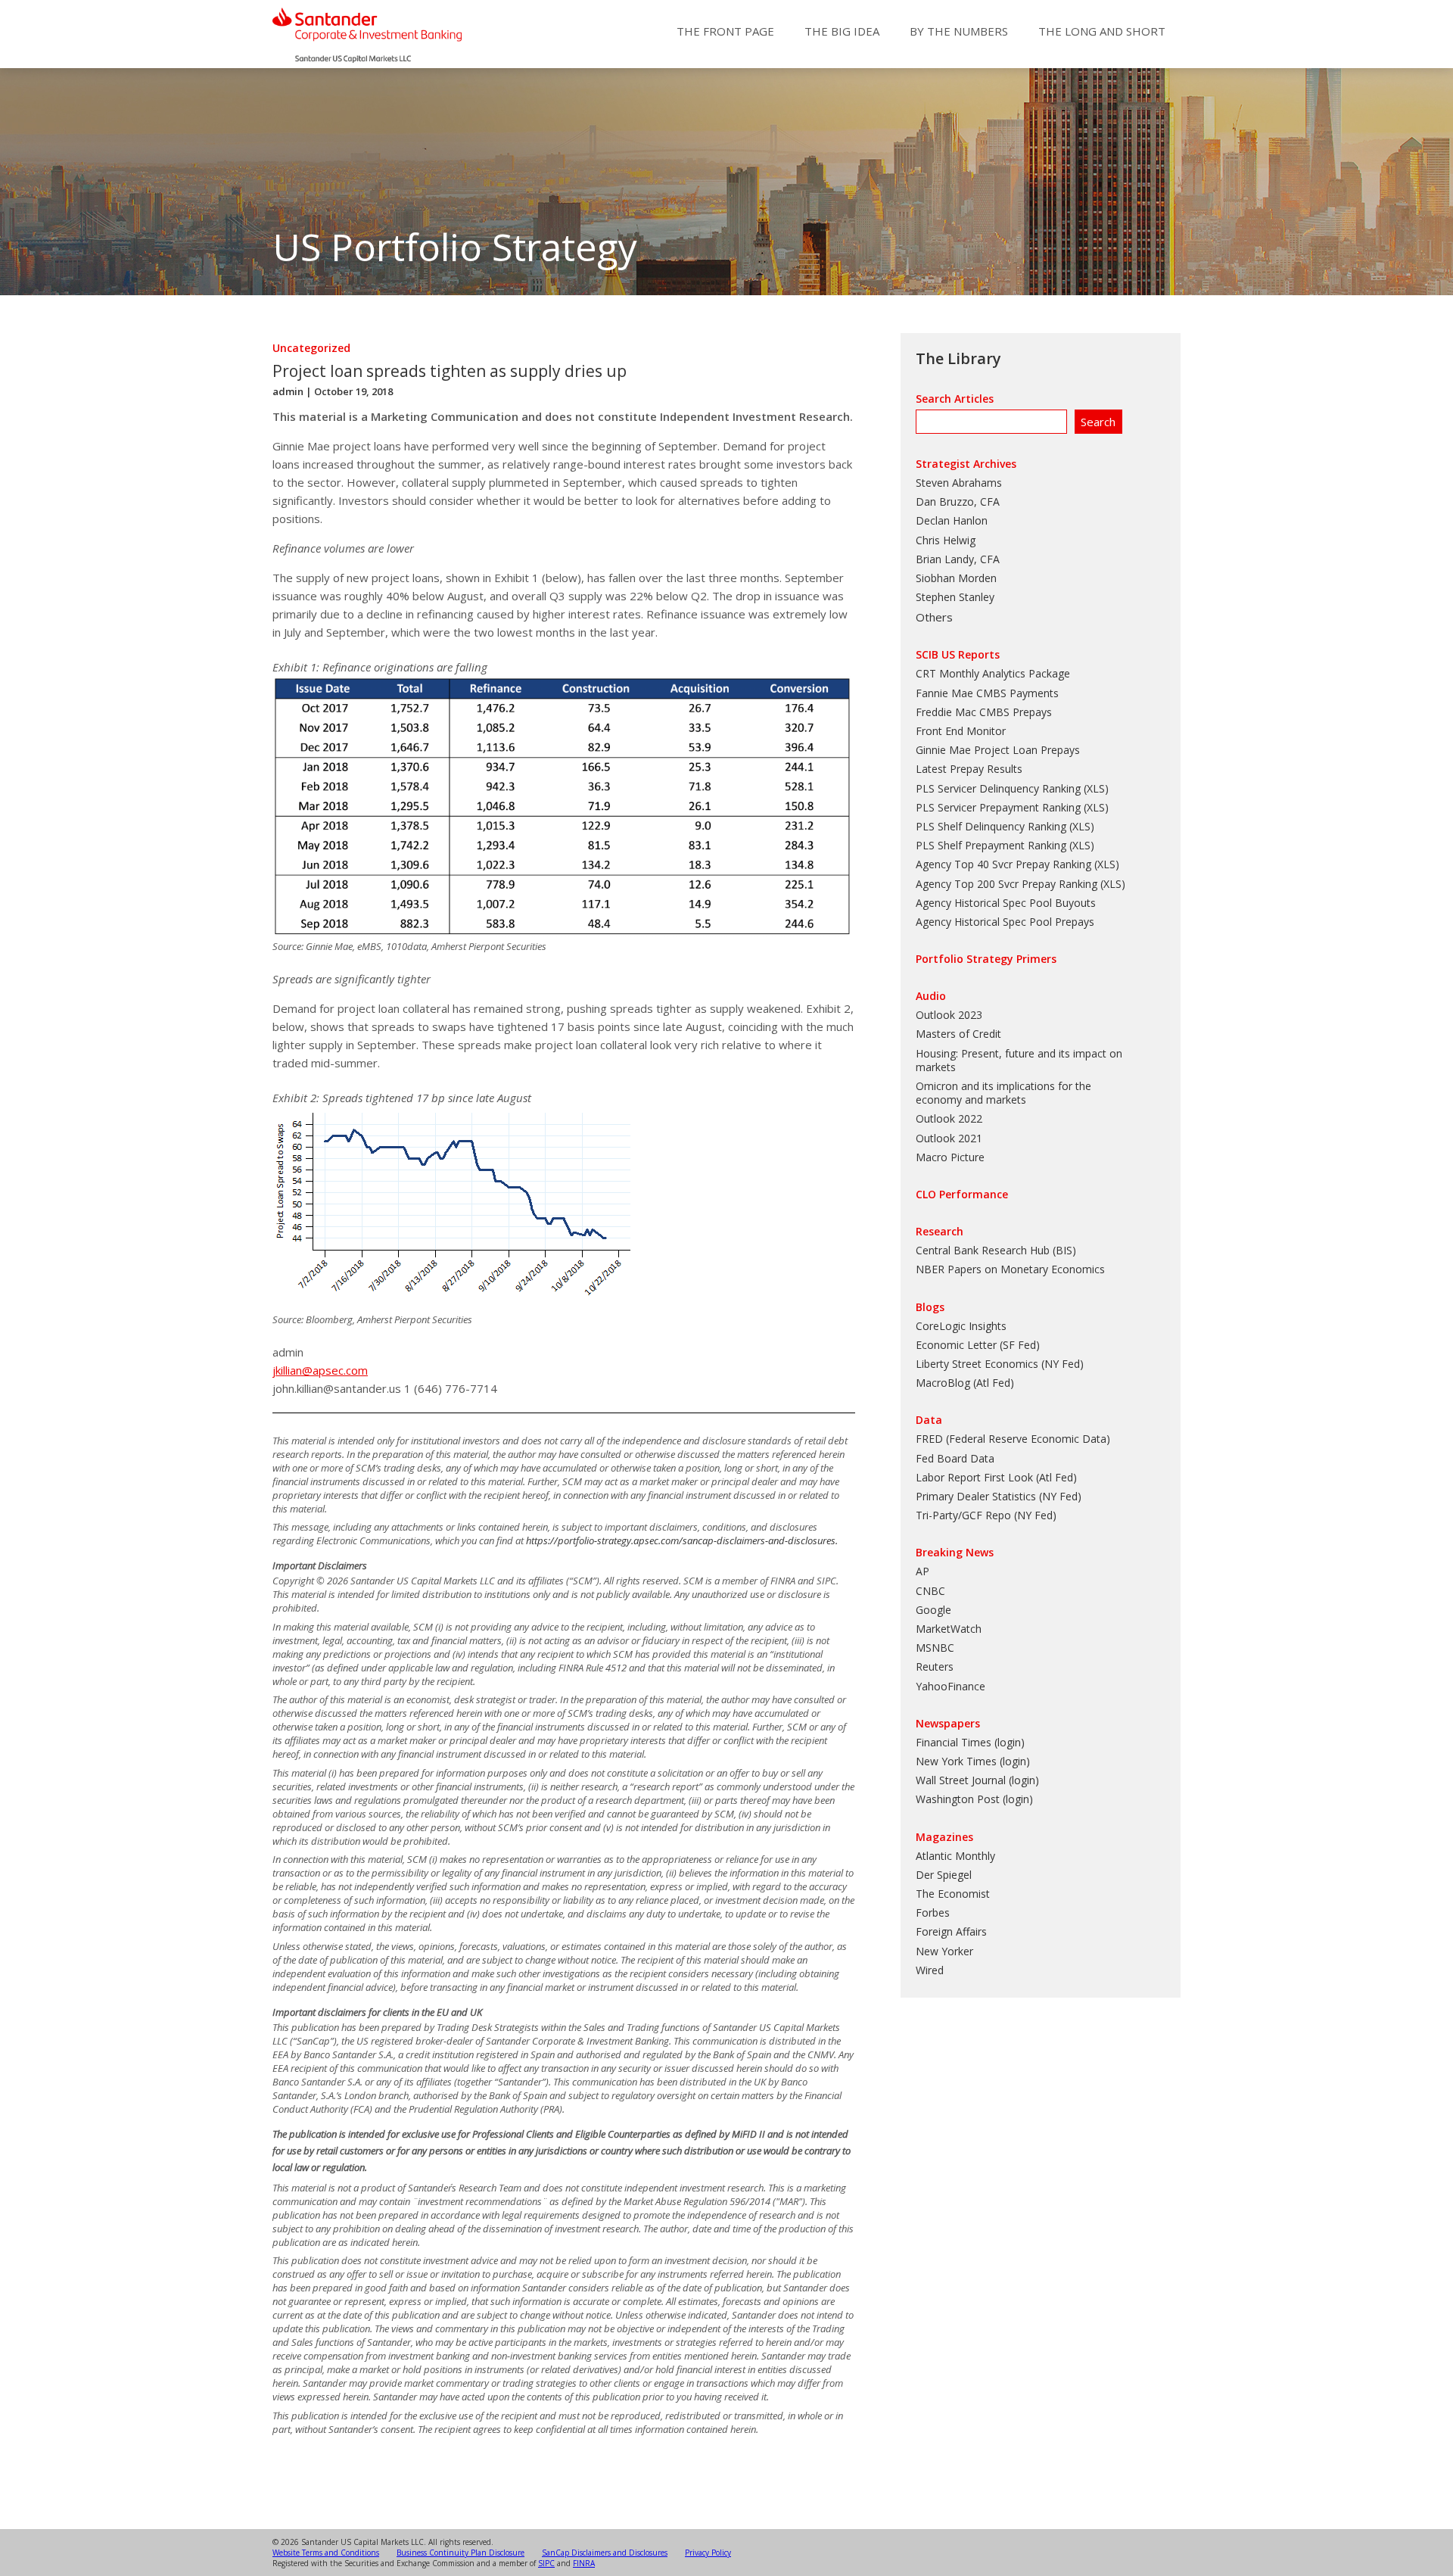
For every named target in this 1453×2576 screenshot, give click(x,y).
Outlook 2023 (949, 1015)
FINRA (584, 2563)
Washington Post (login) (974, 1799)
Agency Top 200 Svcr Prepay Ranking (1007, 884)
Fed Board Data (955, 1458)
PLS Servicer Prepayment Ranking (998, 807)
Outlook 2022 (949, 1118)
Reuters (935, 1666)
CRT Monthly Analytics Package (993, 673)
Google (933, 1610)
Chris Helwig (946, 540)
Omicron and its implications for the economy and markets (1003, 1093)
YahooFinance (951, 1686)
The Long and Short (1102, 31)
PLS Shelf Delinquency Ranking (991, 826)
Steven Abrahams (959, 483)
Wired (930, 1970)
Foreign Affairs (951, 1931)
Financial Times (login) (970, 1742)
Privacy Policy (708, 2553)
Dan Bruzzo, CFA (958, 501)
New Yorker (944, 1951)
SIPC (546, 2563)
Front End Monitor (961, 731)
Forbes (933, 1913)
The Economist (953, 1894)
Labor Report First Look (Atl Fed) (996, 1477)
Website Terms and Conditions (326, 2553)
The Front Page (725, 31)
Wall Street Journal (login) (977, 1780)
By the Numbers (959, 31)
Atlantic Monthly (955, 1856)
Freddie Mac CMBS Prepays (984, 712)
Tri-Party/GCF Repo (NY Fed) (986, 1515)
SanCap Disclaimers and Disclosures (605, 2553)
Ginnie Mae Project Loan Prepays (998, 750)
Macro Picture (950, 1157)
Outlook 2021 (949, 1138)
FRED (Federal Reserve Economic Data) (1013, 1439)
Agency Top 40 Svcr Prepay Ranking (1003, 864)
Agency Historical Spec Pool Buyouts (1006, 903)
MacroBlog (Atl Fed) (965, 1383)
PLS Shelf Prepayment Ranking (991, 845)
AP (923, 1571)
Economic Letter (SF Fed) (978, 1345)
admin (288, 391)
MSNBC (935, 1648)
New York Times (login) (973, 1761)
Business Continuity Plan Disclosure (460, 2553)
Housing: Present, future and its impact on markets (1019, 1060)
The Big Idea (842, 31)
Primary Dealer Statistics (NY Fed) (999, 1496)
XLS (1096, 788)
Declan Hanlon (952, 520)
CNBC (930, 1591)
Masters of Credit (958, 1034)
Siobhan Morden (956, 578)
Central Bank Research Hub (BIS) (996, 1250)
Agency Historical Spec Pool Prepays (1005, 922)
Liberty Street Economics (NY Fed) (1000, 1364)
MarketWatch (949, 1629)
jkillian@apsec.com (320, 1370)
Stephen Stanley (955, 597)
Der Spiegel (944, 1875)
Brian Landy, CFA (958, 559)
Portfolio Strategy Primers (986, 959)
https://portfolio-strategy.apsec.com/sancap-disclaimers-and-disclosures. (682, 1540)
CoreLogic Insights (961, 1326)
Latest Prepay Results (969, 769)
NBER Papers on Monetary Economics (1010, 1269)
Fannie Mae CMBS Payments (987, 693)
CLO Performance (962, 1194)
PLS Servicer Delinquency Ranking (998, 788)
